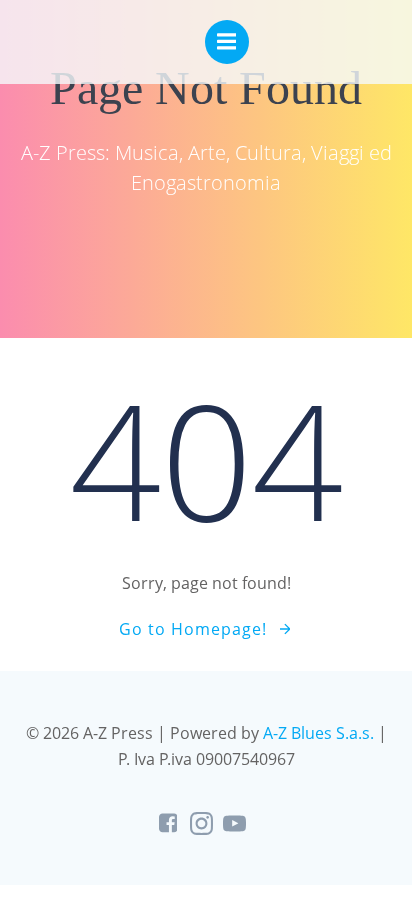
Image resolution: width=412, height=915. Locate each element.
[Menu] (227, 42)
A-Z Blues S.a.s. (318, 733)
